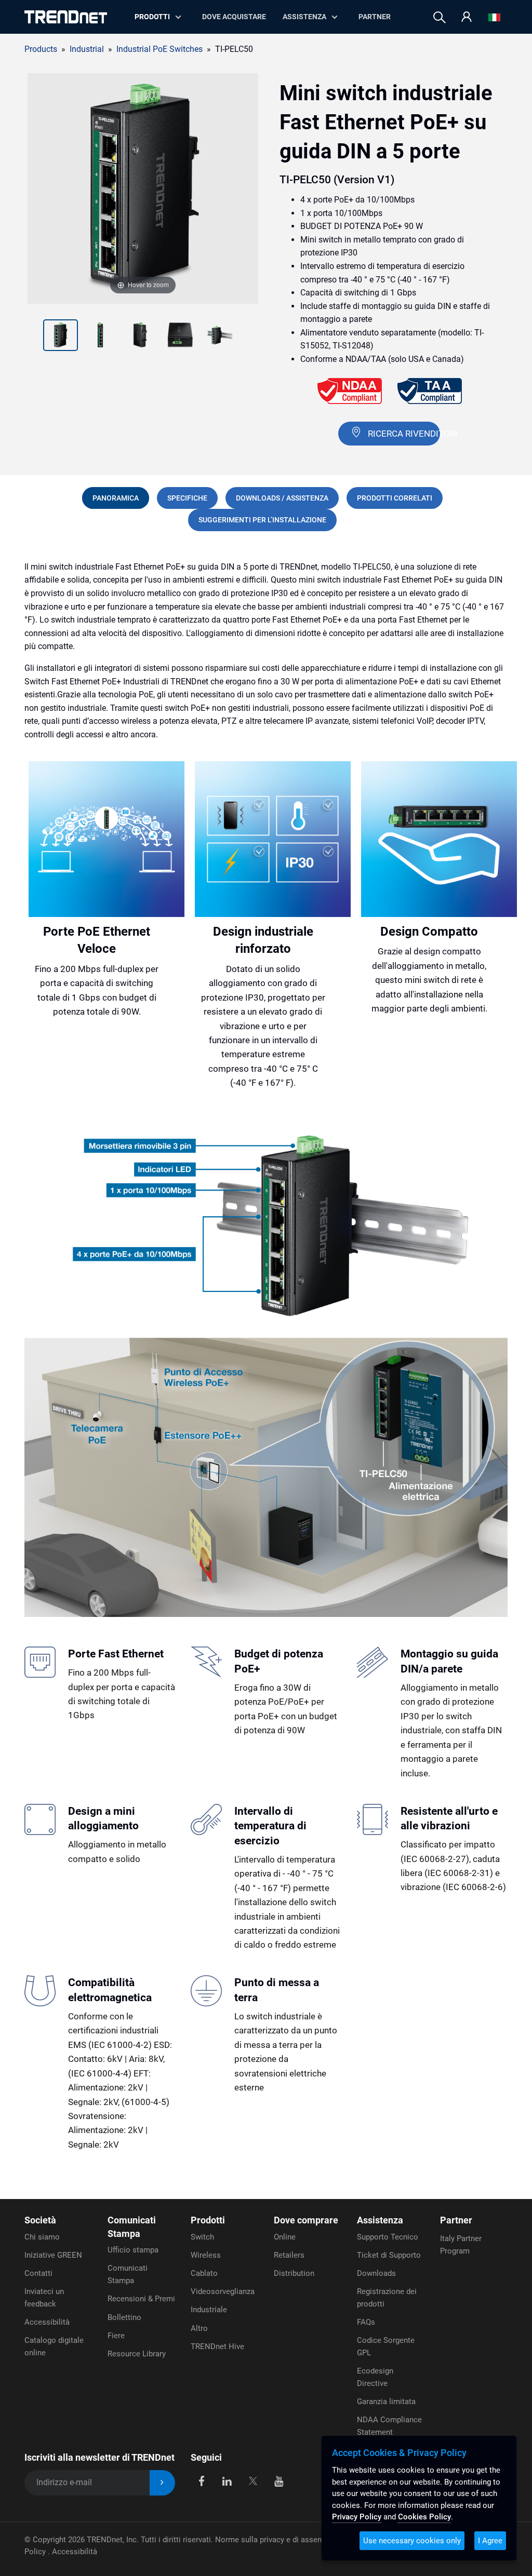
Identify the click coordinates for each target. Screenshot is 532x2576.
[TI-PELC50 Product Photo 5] (180, 336)
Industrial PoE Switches (159, 49)
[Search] (440, 17)
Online (285, 2237)
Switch (202, 2237)
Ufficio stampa (133, 2250)
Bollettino (124, 2317)
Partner (375, 17)
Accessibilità (47, 2322)
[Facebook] (201, 2481)
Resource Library (137, 2354)
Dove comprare (306, 2220)
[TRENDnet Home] (66, 17)
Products (41, 49)
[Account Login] (467, 17)
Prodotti (208, 2220)
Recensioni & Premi (141, 2299)
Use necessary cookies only (412, 2541)
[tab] (116, 498)
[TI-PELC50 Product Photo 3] (101, 336)
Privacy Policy (357, 2517)
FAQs (366, 2322)
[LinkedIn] (227, 2481)
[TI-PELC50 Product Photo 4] (140, 336)
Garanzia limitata (386, 2402)
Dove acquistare (234, 17)
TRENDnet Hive (217, 2346)
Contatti (38, 2273)
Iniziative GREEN (53, 2255)
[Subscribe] (162, 2483)
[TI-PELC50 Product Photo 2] (61, 336)
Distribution (294, 2273)
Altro (199, 2328)
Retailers (289, 2255)
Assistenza (304, 17)
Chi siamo (42, 2237)
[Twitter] (253, 2481)
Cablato (204, 2273)
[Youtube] (279, 2481)
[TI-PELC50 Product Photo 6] (220, 336)
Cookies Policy (424, 2517)
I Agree (490, 2541)
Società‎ (40, 2220)
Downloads (376, 2273)
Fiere (116, 2336)
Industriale (209, 2310)
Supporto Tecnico (388, 2237)
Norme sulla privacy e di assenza (272, 2540)
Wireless (206, 2255)
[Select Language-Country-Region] (494, 17)
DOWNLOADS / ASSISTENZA (282, 498)
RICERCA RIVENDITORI (404, 434)
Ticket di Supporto (389, 2255)
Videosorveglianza (223, 2291)
